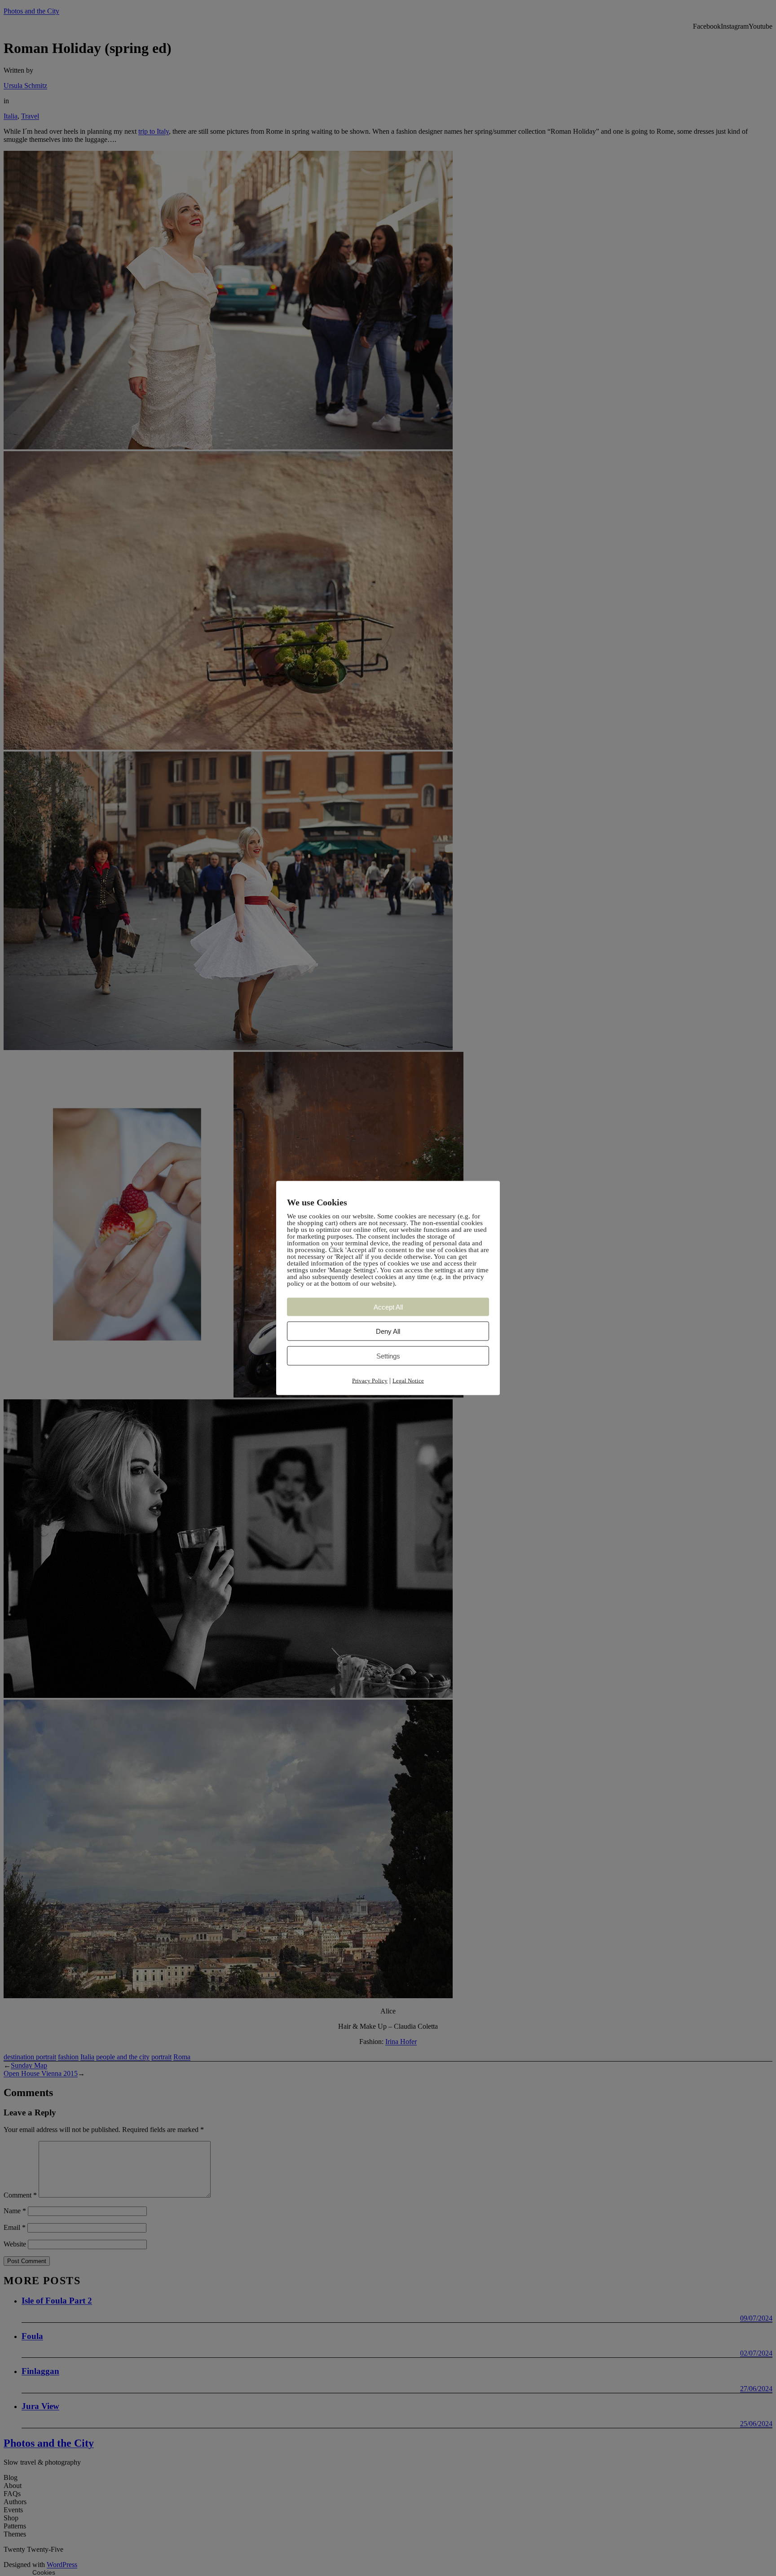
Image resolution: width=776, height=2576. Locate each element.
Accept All (388, 1307)
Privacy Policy (370, 1381)
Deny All (388, 1331)
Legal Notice (408, 1381)
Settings (388, 1356)
